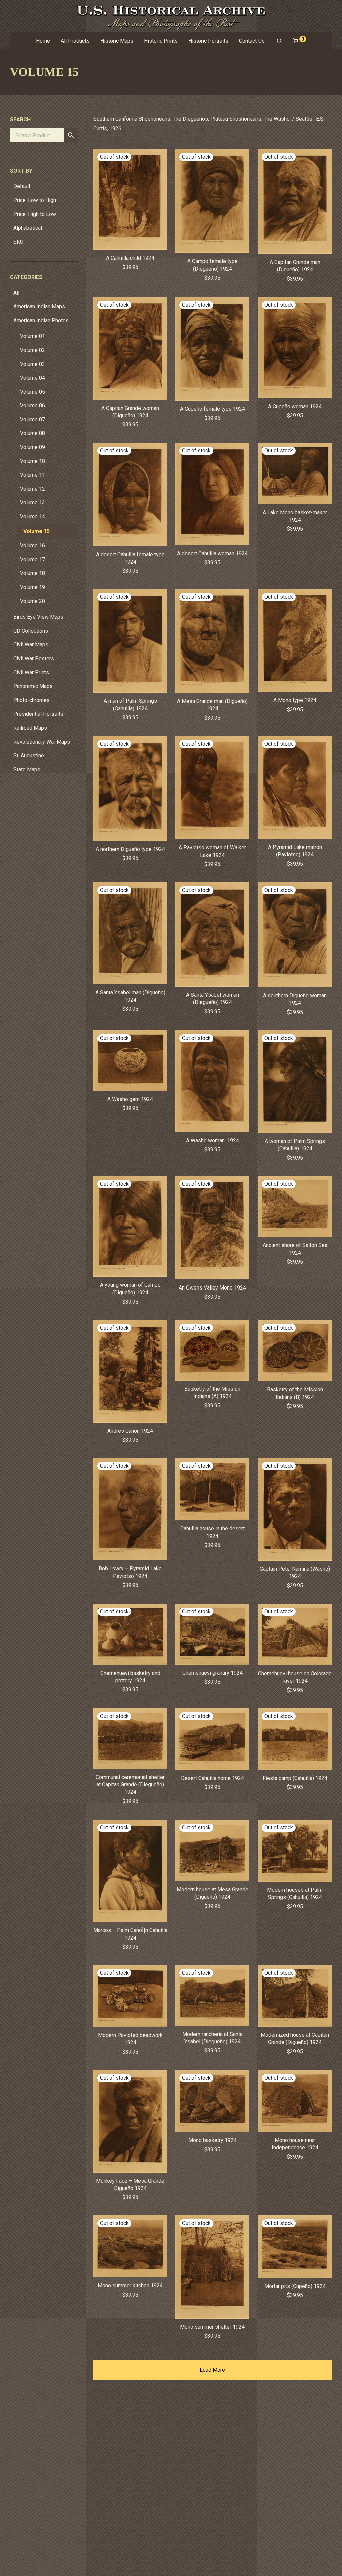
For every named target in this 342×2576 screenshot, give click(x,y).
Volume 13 (33, 502)
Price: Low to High (35, 200)
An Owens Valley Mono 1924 (212, 1288)
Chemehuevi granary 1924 (213, 1673)
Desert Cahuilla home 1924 (213, 1778)
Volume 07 (33, 419)
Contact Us (252, 41)
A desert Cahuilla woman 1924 (212, 554)
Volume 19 (33, 587)
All (16, 293)
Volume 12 (33, 489)
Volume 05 (33, 392)
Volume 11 (33, 475)
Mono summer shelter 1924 (212, 2327)
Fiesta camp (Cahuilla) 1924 (295, 1778)
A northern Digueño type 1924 (130, 849)
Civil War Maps (31, 645)
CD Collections (31, 631)
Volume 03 (33, 364)
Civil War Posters (34, 659)
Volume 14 (33, 517)
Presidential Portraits (38, 714)
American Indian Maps (39, 306)
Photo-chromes (32, 700)
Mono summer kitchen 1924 (130, 2286)
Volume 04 (33, 378)
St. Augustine (29, 756)
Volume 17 (33, 560)
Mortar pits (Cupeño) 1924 (295, 2286)
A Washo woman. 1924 (213, 1141)
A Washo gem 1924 (130, 1099)
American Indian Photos (41, 320)
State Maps (27, 770)
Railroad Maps (30, 728)
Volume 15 (37, 531)
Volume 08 (33, 433)
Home (43, 41)
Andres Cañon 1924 (130, 1431)
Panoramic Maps (33, 686)
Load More (212, 2370)
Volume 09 (33, 447)
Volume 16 (33, 546)
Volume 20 (33, 601)
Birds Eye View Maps (38, 617)
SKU (18, 242)
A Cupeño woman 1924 (295, 406)
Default (22, 186)
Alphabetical (28, 228)
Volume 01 (33, 336)
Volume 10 (33, 461)
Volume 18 (33, 573)
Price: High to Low (35, 214)
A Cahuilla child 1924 (130, 258)
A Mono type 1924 (295, 700)
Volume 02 (33, 350)
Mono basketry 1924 (213, 2140)
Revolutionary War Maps (42, 742)
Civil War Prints (31, 673)
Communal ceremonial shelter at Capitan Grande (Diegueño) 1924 (130, 1785)
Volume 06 (33, 405)
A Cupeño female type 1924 (213, 409)
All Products (75, 41)
